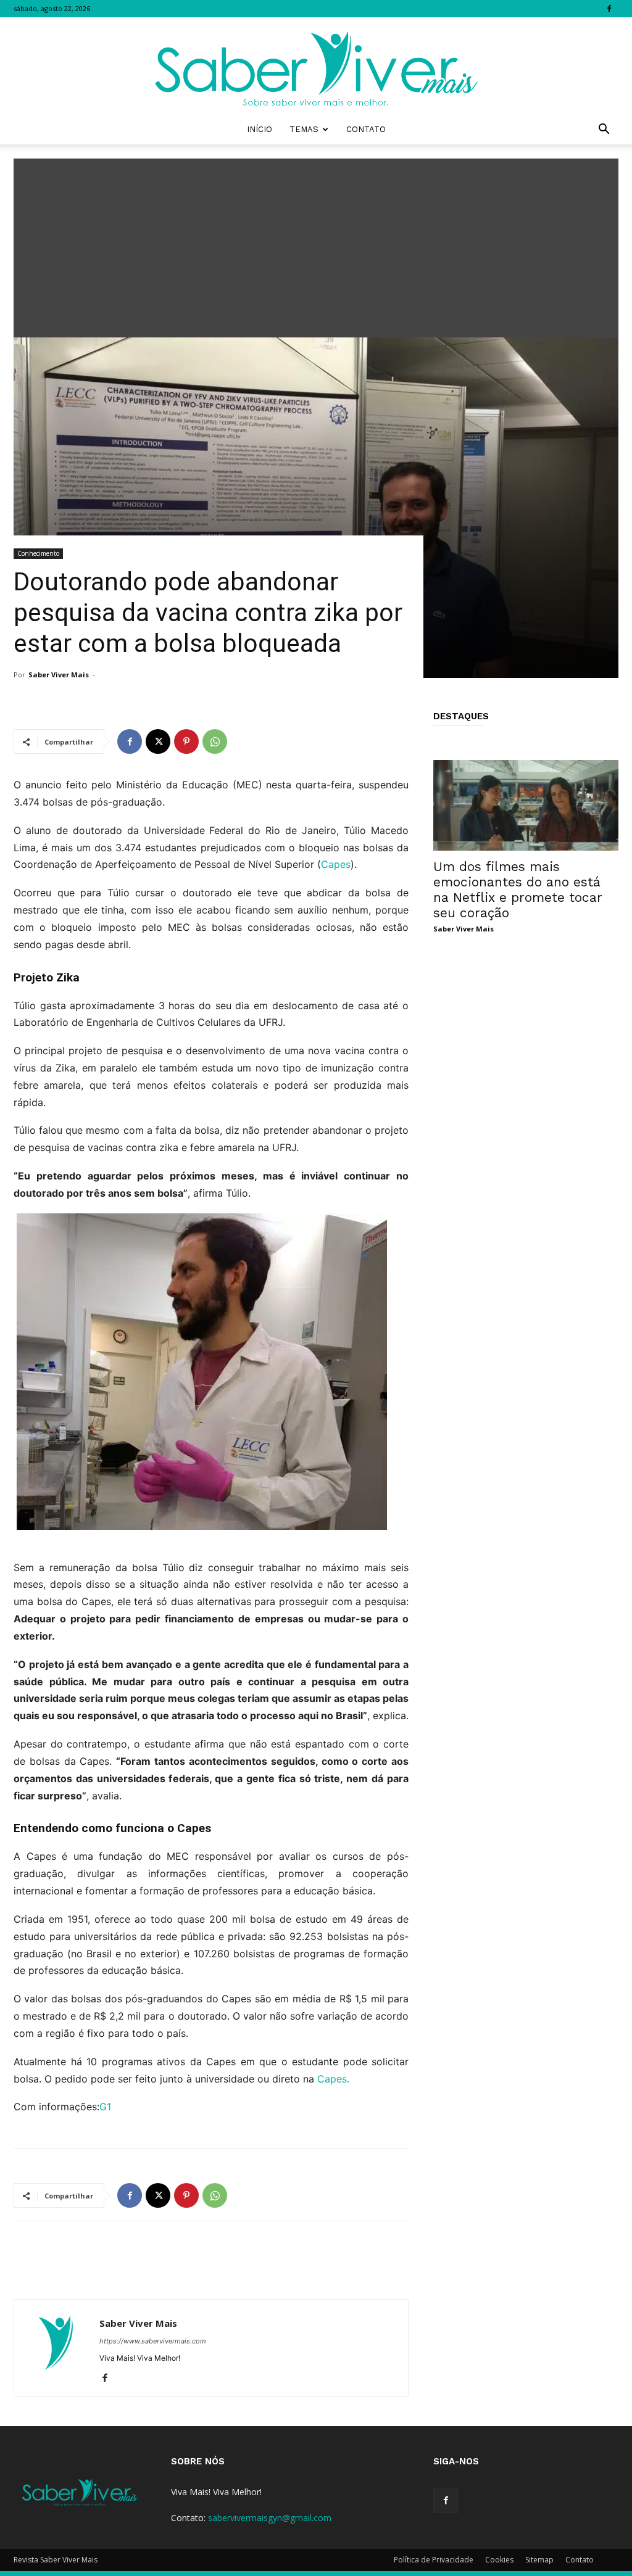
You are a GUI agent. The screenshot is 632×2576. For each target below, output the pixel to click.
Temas (304, 129)
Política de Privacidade (434, 2560)
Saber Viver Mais (59, 675)
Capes (336, 864)
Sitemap (539, 2560)
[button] (604, 130)
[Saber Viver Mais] (316, 66)
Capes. (333, 2079)
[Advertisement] (316, 245)
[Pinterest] (186, 741)
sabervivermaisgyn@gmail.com (270, 2518)
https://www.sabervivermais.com (153, 2341)
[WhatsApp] (215, 741)
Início (260, 129)
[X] (158, 741)
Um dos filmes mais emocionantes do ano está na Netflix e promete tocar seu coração (518, 890)
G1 (105, 2107)
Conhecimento (38, 553)
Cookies (499, 2560)
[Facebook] (609, 9)
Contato (366, 129)
